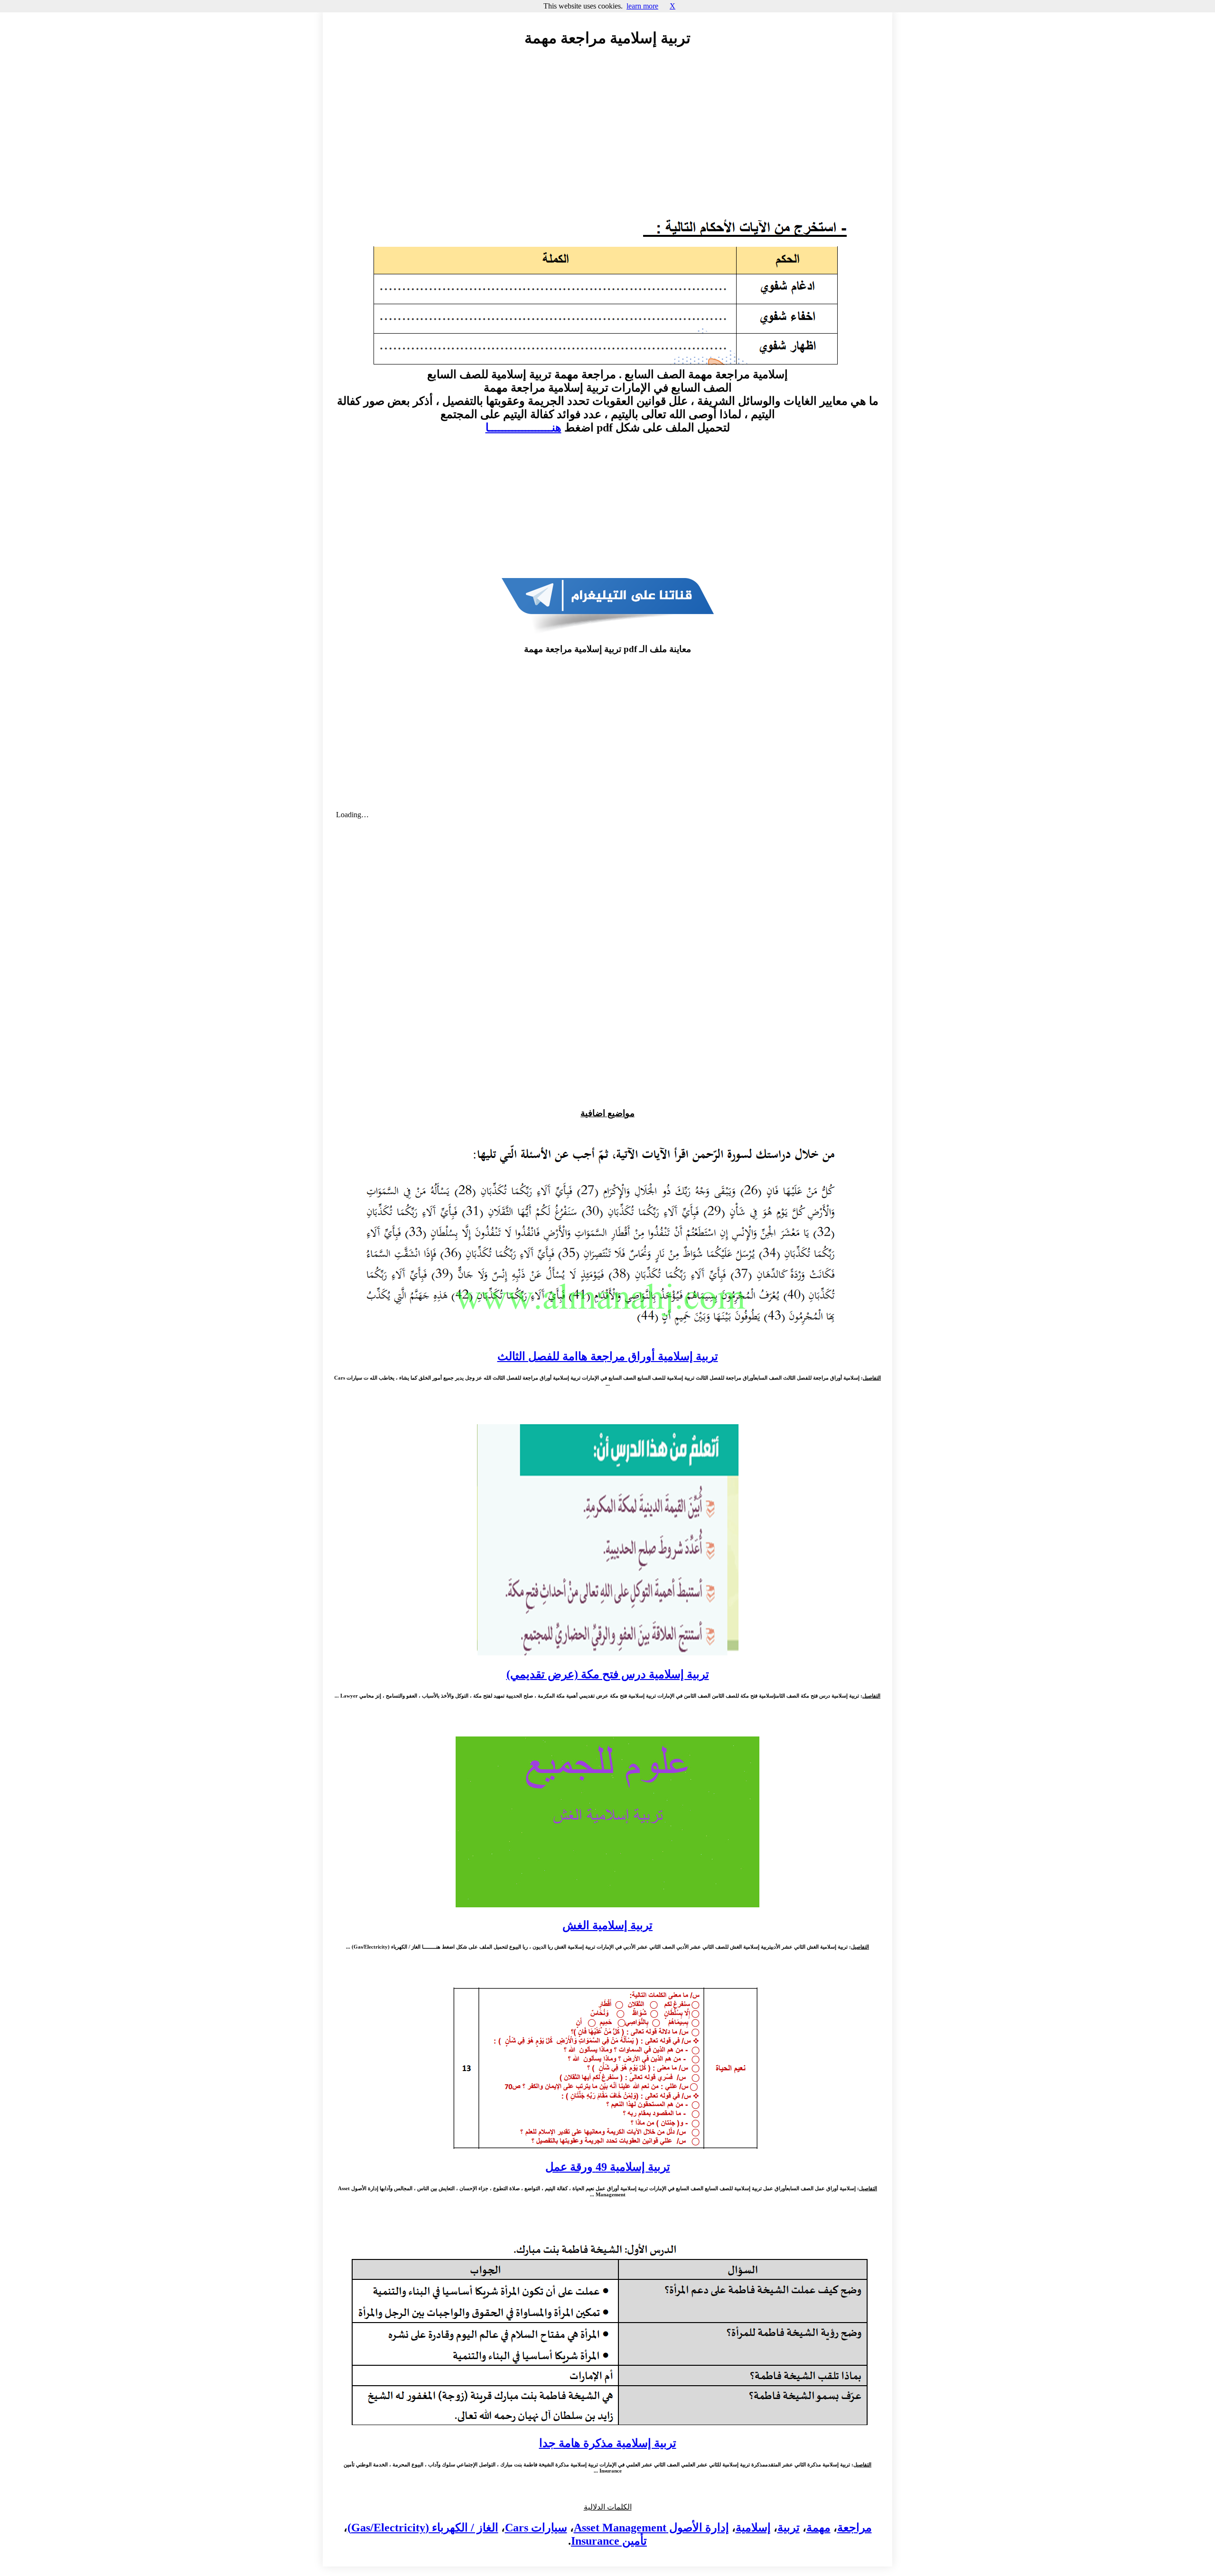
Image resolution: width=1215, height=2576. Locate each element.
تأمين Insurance (609, 2541)
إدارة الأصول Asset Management (651, 2528)
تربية (789, 2528)
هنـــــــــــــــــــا (523, 428)
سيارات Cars (536, 2528)
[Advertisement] (607, 141)
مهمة (818, 2528)
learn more (642, 6)
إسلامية (753, 2528)
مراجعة (855, 2528)
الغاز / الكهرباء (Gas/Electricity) (423, 2528)
